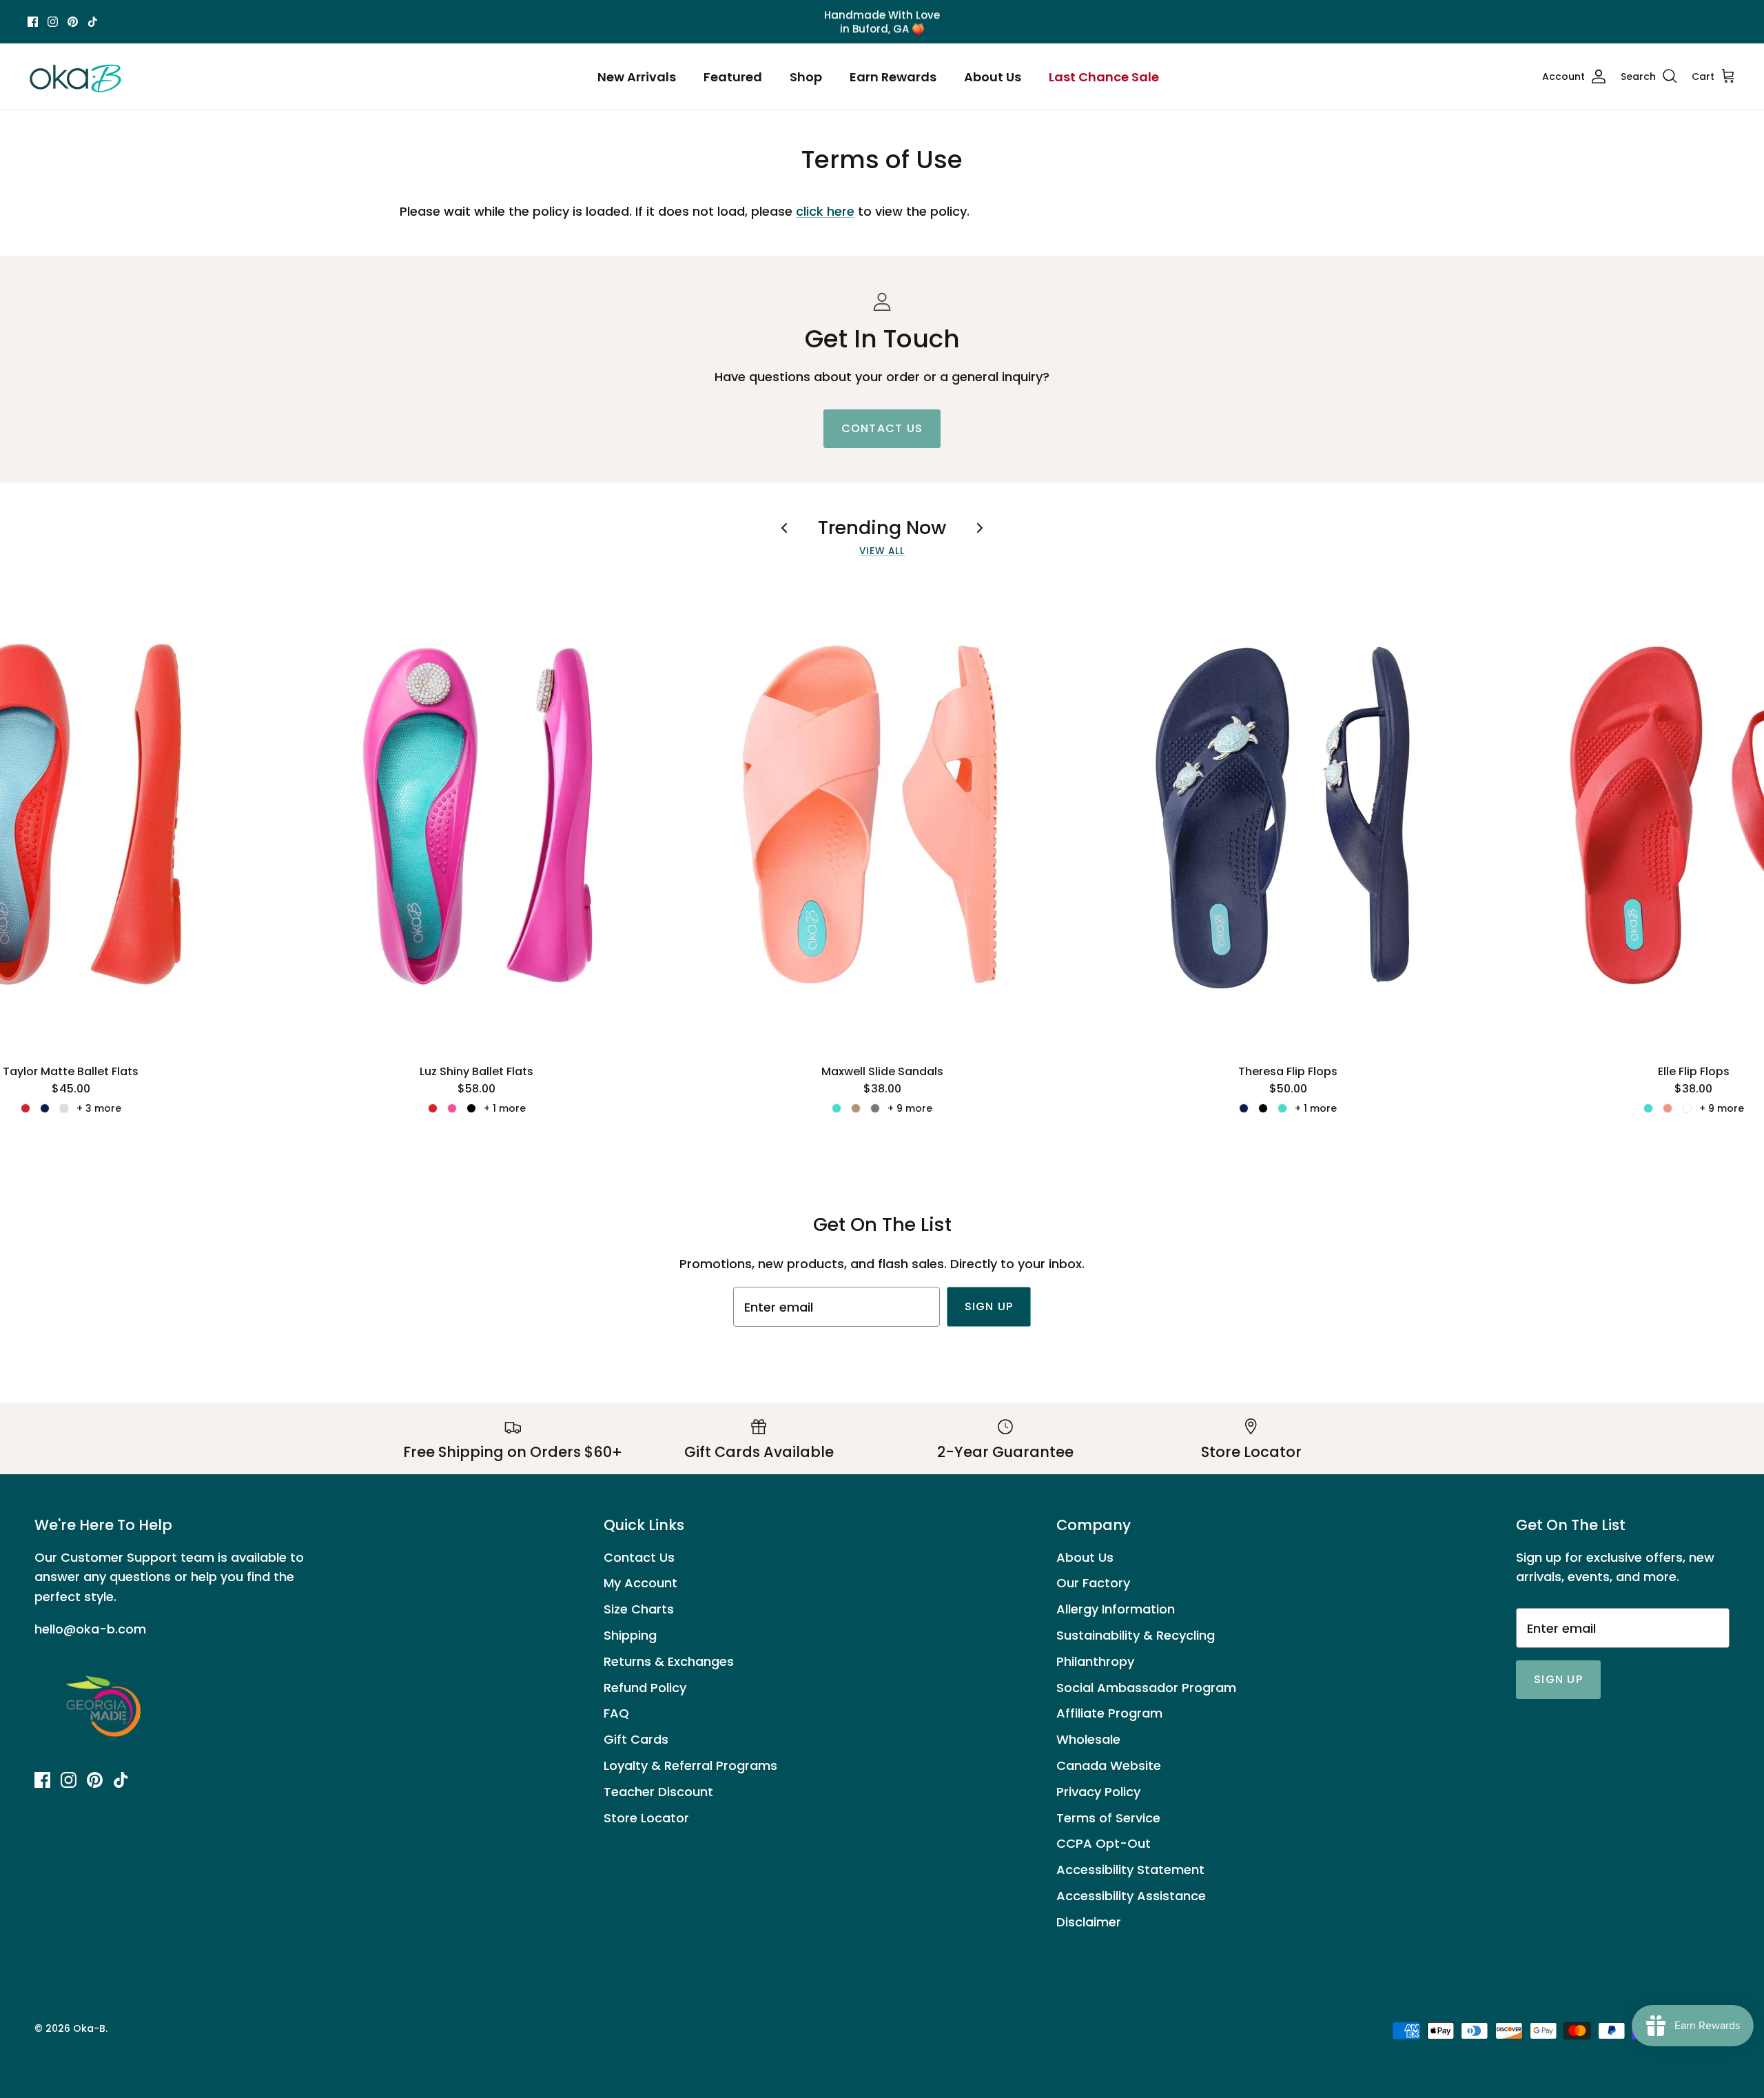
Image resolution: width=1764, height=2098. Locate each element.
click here (825, 211)
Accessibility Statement (1130, 1870)
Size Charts (639, 1609)
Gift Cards (636, 1739)
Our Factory (1093, 1583)
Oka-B (89, 2028)
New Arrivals (637, 77)
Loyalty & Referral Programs (690, 1765)
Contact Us (639, 1557)
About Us (993, 77)
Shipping (630, 1635)
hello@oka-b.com (90, 1629)
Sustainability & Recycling (1136, 1635)
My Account (640, 1583)
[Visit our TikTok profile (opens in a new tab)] (93, 22)
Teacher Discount (658, 1792)
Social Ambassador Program (1146, 1688)
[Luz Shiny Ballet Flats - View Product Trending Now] (476, 815)
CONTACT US (882, 428)
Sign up (989, 1306)
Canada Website (1109, 1765)
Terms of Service (1108, 1818)
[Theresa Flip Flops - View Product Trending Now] (1288, 815)
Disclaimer (1089, 1922)
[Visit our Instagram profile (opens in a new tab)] (53, 22)
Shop (806, 77)
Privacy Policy (1098, 1792)
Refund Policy (645, 1688)
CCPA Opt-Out (1104, 1843)
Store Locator (646, 1818)
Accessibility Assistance (1131, 1896)
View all (882, 551)
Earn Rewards (893, 77)
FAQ (616, 1713)
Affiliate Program (1109, 1713)
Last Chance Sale (1104, 77)
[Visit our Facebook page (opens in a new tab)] (33, 22)
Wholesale (1088, 1739)
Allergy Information (1116, 1609)
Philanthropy (1095, 1661)
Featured (733, 77)
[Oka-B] (76, 77)
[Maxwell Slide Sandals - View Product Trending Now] (882, 815)
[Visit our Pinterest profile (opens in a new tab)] (73, 22)
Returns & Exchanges (669, 1661)
